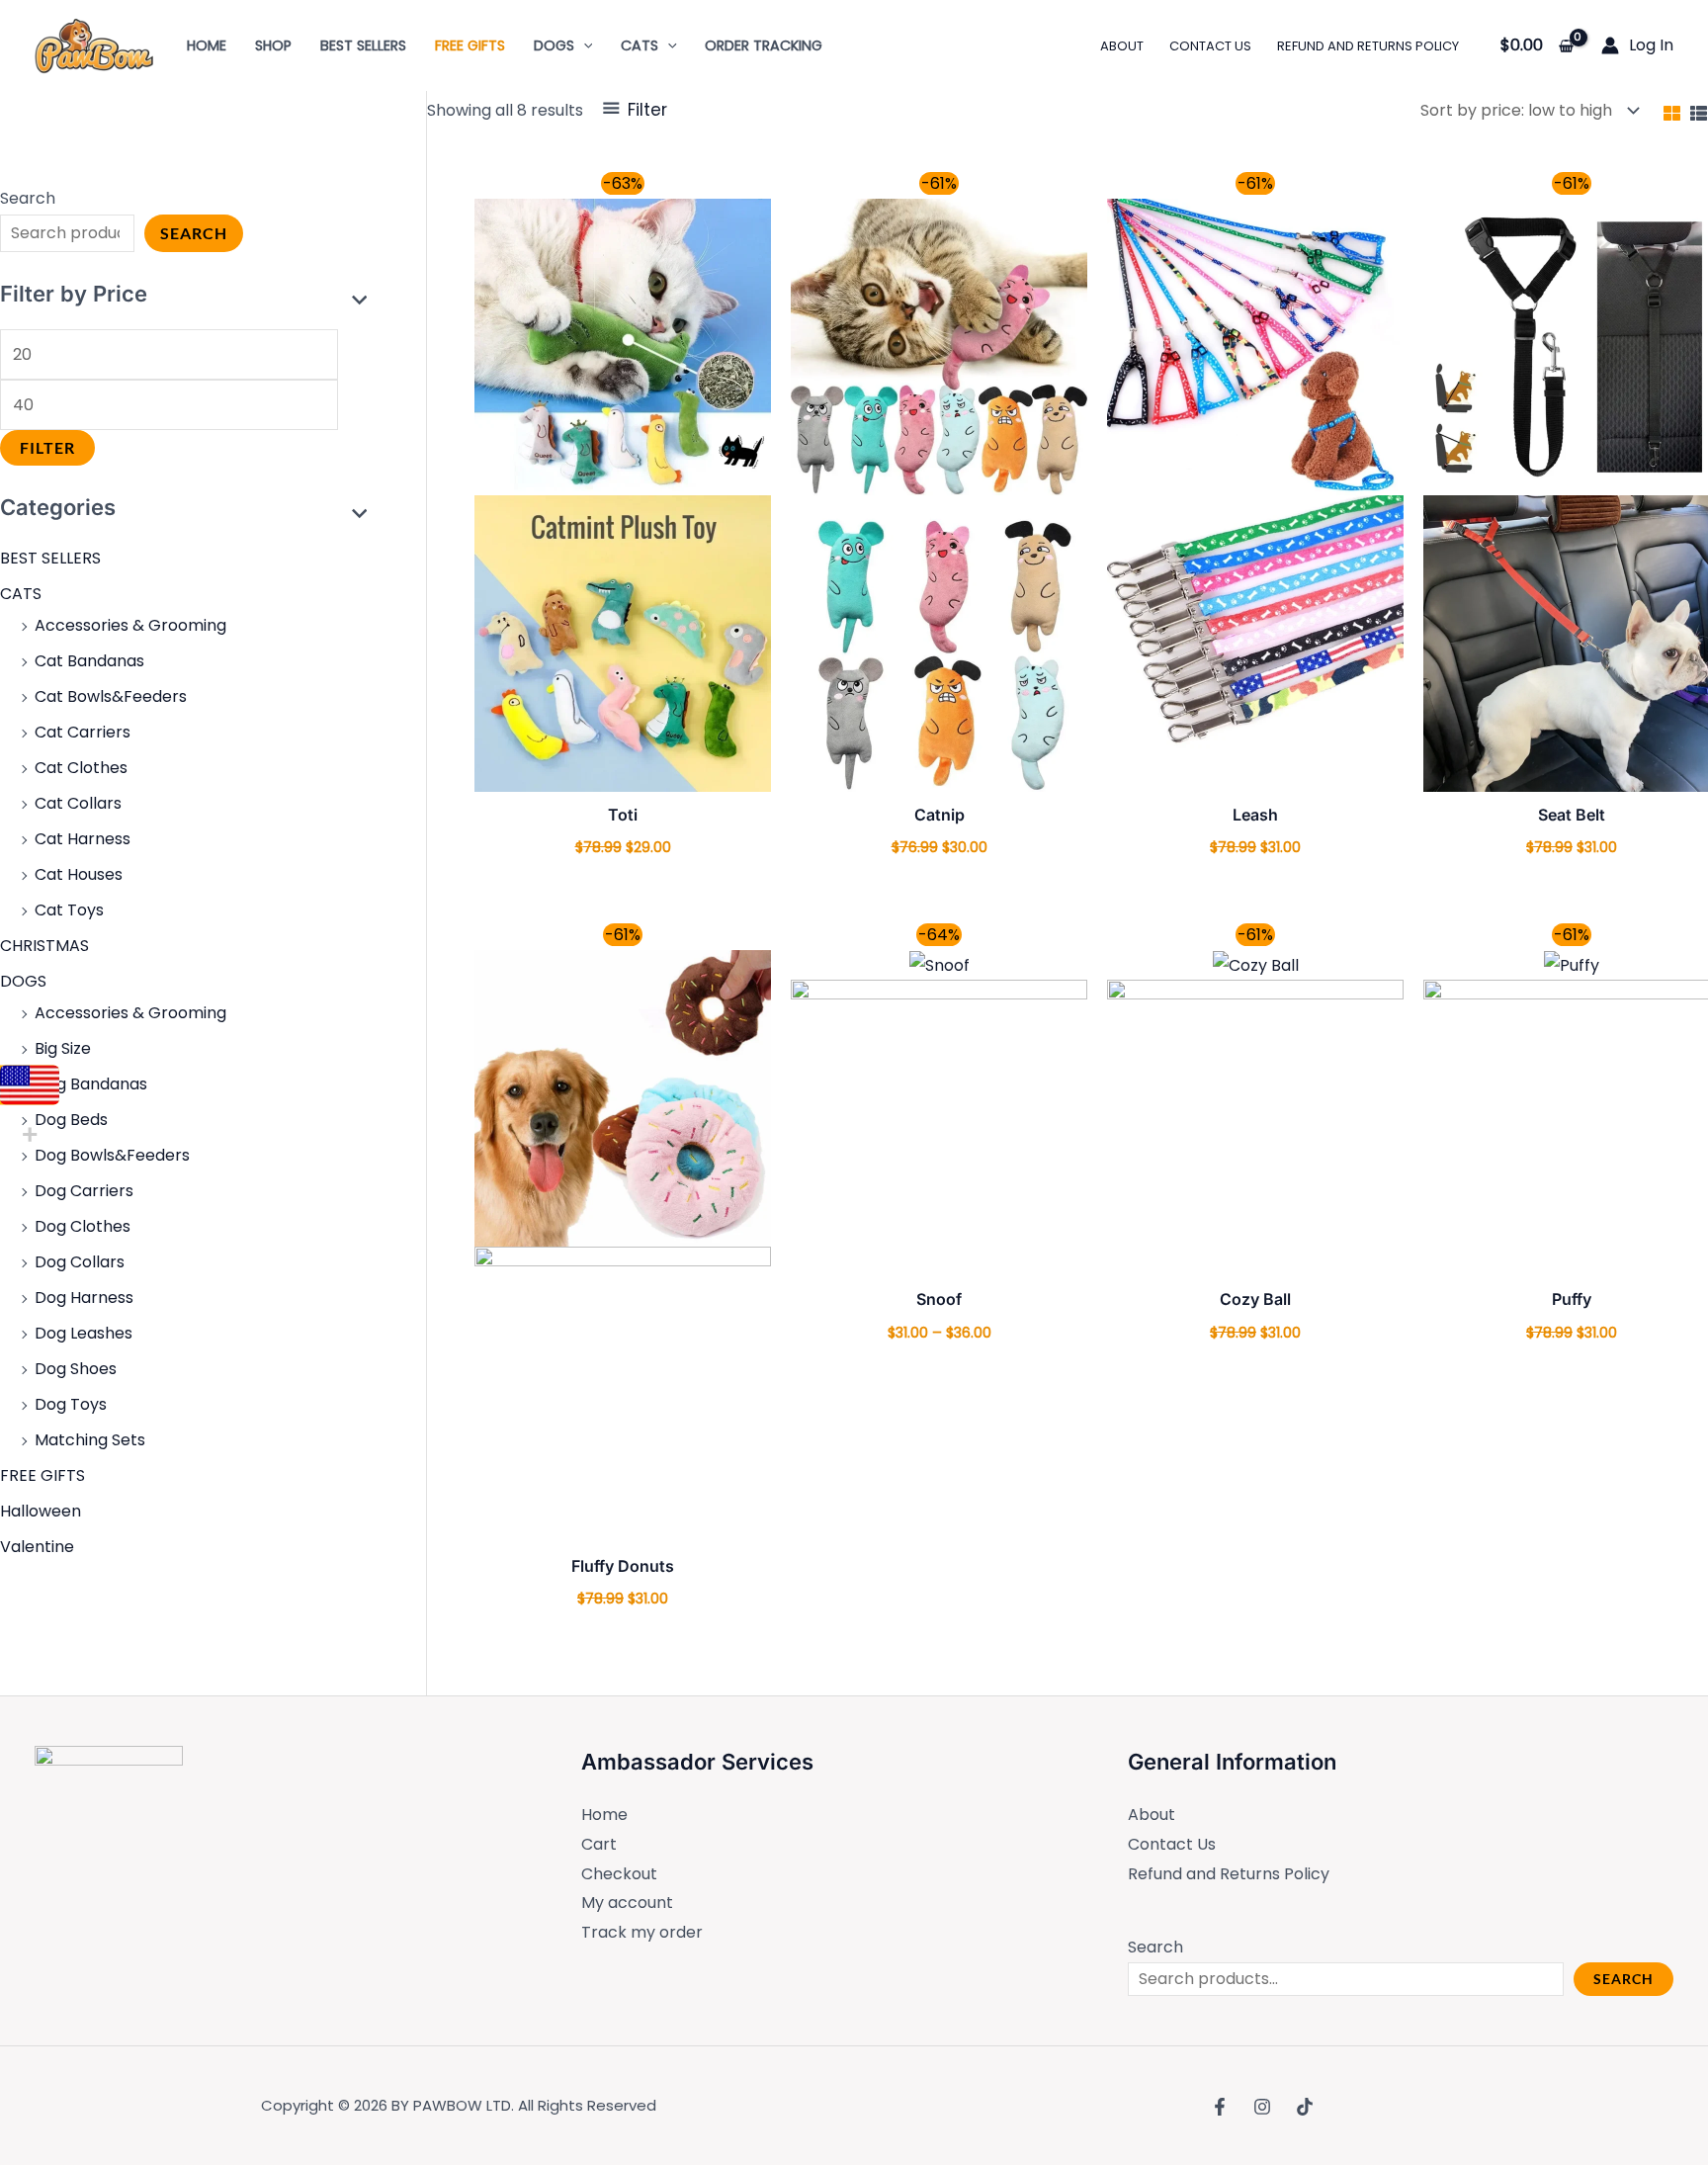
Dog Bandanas (91, 1084)
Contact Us (1172, 1844)
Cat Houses (79, 874)
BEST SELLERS (50, 558)
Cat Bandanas (89, 661)
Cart (599, 1844)
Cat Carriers (83, 732)
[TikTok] (1305, 2107)
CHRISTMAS (44, 946)
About (1152, 1815)
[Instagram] (1262, 2107)
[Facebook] (1220, 2107)
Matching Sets (90, 1440)
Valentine (37, 1547)
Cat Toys (69, 910)
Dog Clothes (83, 1226)
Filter (47, 447)
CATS (21, 594)
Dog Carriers (84, 1191)
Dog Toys (71, 1404)
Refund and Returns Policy (1229, 1874)
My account (627, 1903)
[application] (584, 45)
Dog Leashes (84, 1333)
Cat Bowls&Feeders (111, 696)
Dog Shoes (76, 1369)
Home (604, 1815)
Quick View (623, 775)
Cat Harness (83, 839)
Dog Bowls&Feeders (112, 1155)
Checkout (619, 1874)
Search (28, 198)
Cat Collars (78, 803)
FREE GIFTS (43, 1475)
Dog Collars (80, 1262)
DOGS (23, 981)
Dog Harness (84, 1298)
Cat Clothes (81, 768)
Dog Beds (71, 1120)
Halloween (41, 1511)
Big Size (63, 1048)
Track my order (642, 1932)
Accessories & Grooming (130, 625)
